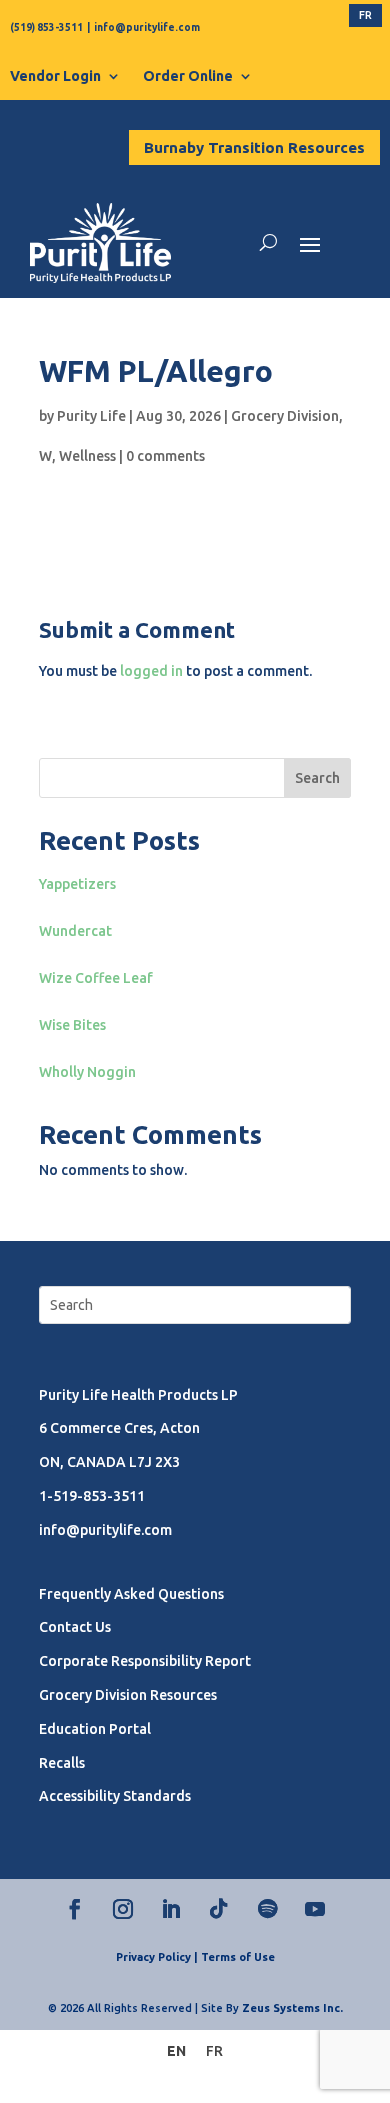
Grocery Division (285, 416)
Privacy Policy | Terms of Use (195, 1957)
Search (317, 778)
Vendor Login (55, 76)
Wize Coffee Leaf (96, 978)
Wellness (87, 456)
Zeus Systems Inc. (292, 2008)
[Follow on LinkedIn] (171, 1909)
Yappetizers (77, 884)
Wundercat (75, 931)
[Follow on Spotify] (267, 1909)
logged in (151, 671)
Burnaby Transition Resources (254, 147)
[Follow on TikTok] (219, 1909)
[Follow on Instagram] (123, 1909)
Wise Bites (72, 1025)
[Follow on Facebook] (75, 1909)
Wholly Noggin (87, 1072)
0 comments (165, 456)
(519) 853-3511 (46, 27)
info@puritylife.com (147, 27)
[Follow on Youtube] (315, 1909)
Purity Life (91, 416)
